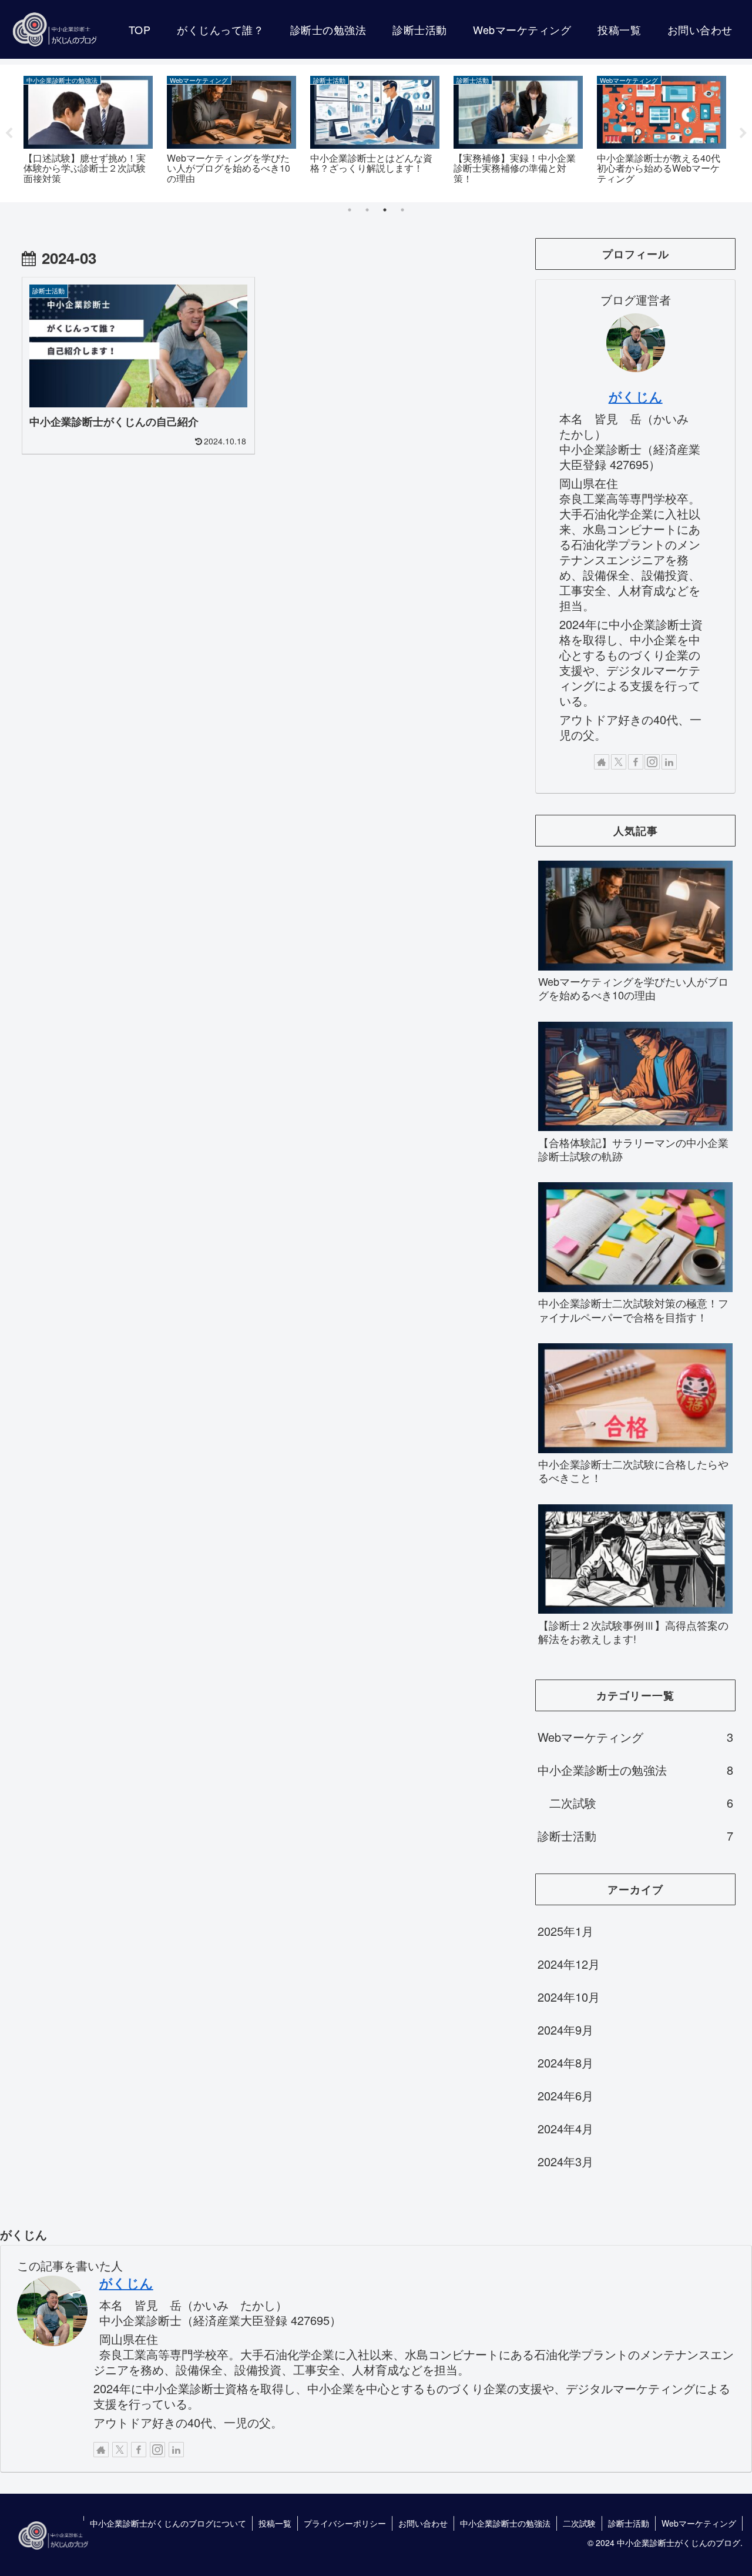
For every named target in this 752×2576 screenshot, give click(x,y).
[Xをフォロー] (619, 762)
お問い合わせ (423, 2523)
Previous (9, 133)
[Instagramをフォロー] (652, 762)
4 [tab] (402, 210)
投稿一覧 (275, 2523)
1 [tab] (350, 210)
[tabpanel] (88, 131)
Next (743, 133)
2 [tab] (367, 210)
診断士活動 (629, 2523)
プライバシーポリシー (345, 2523)
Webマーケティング (699, 2523)
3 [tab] (385, 210)
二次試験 (579, 2523)
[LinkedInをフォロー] (669, 762)
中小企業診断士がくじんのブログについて (168, 2523)
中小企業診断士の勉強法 (505, 2523)
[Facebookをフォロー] (636, 762)
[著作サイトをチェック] (602, 762)
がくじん (636, 396)
